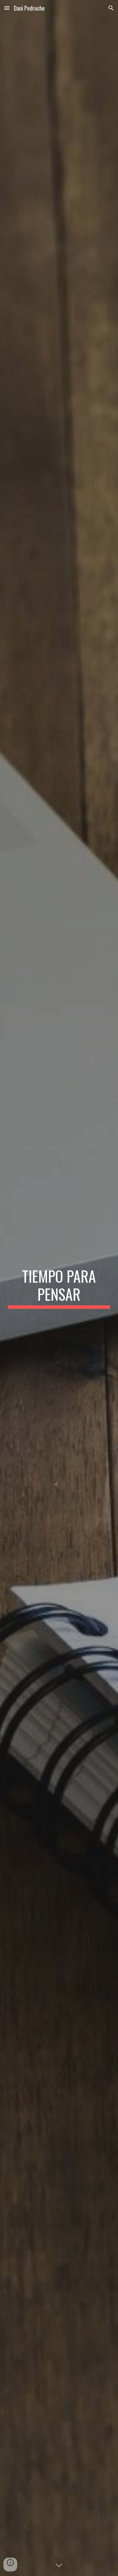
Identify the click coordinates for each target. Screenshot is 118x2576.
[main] (59, 1288)
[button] (7, 8)
